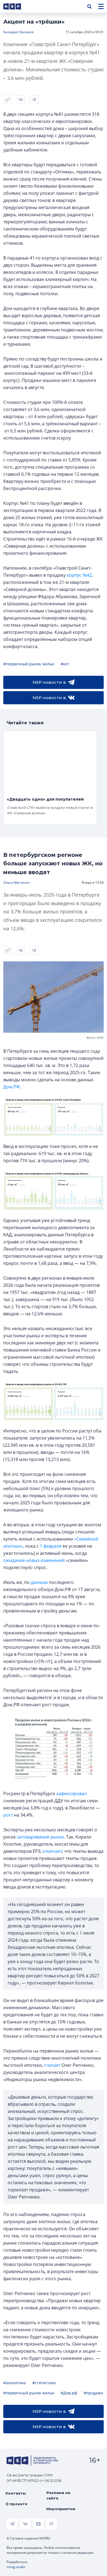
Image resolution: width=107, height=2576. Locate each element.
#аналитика (15, 2383)
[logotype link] (17, 6)
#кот (65, 664)
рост (8, 1815)
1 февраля (51, 1546)
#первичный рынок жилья (29, 664)
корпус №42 (79, 575)
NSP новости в (49, 682)
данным (39, 1582)
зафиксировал (71, 1794)
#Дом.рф (69, 2393)
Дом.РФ (11, 1087)
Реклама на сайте (58, 2495)
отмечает (52, 1851)
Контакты (16, 2493)
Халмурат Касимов (18, 32)
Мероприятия (61, 2509)
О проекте (16, 2504)
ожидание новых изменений (34, 1560)
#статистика (44, 2383)
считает (52, 2065)
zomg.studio (16, 2567)
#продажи (93, 2393)
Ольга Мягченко (16, 882)
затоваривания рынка (40, 1837)
